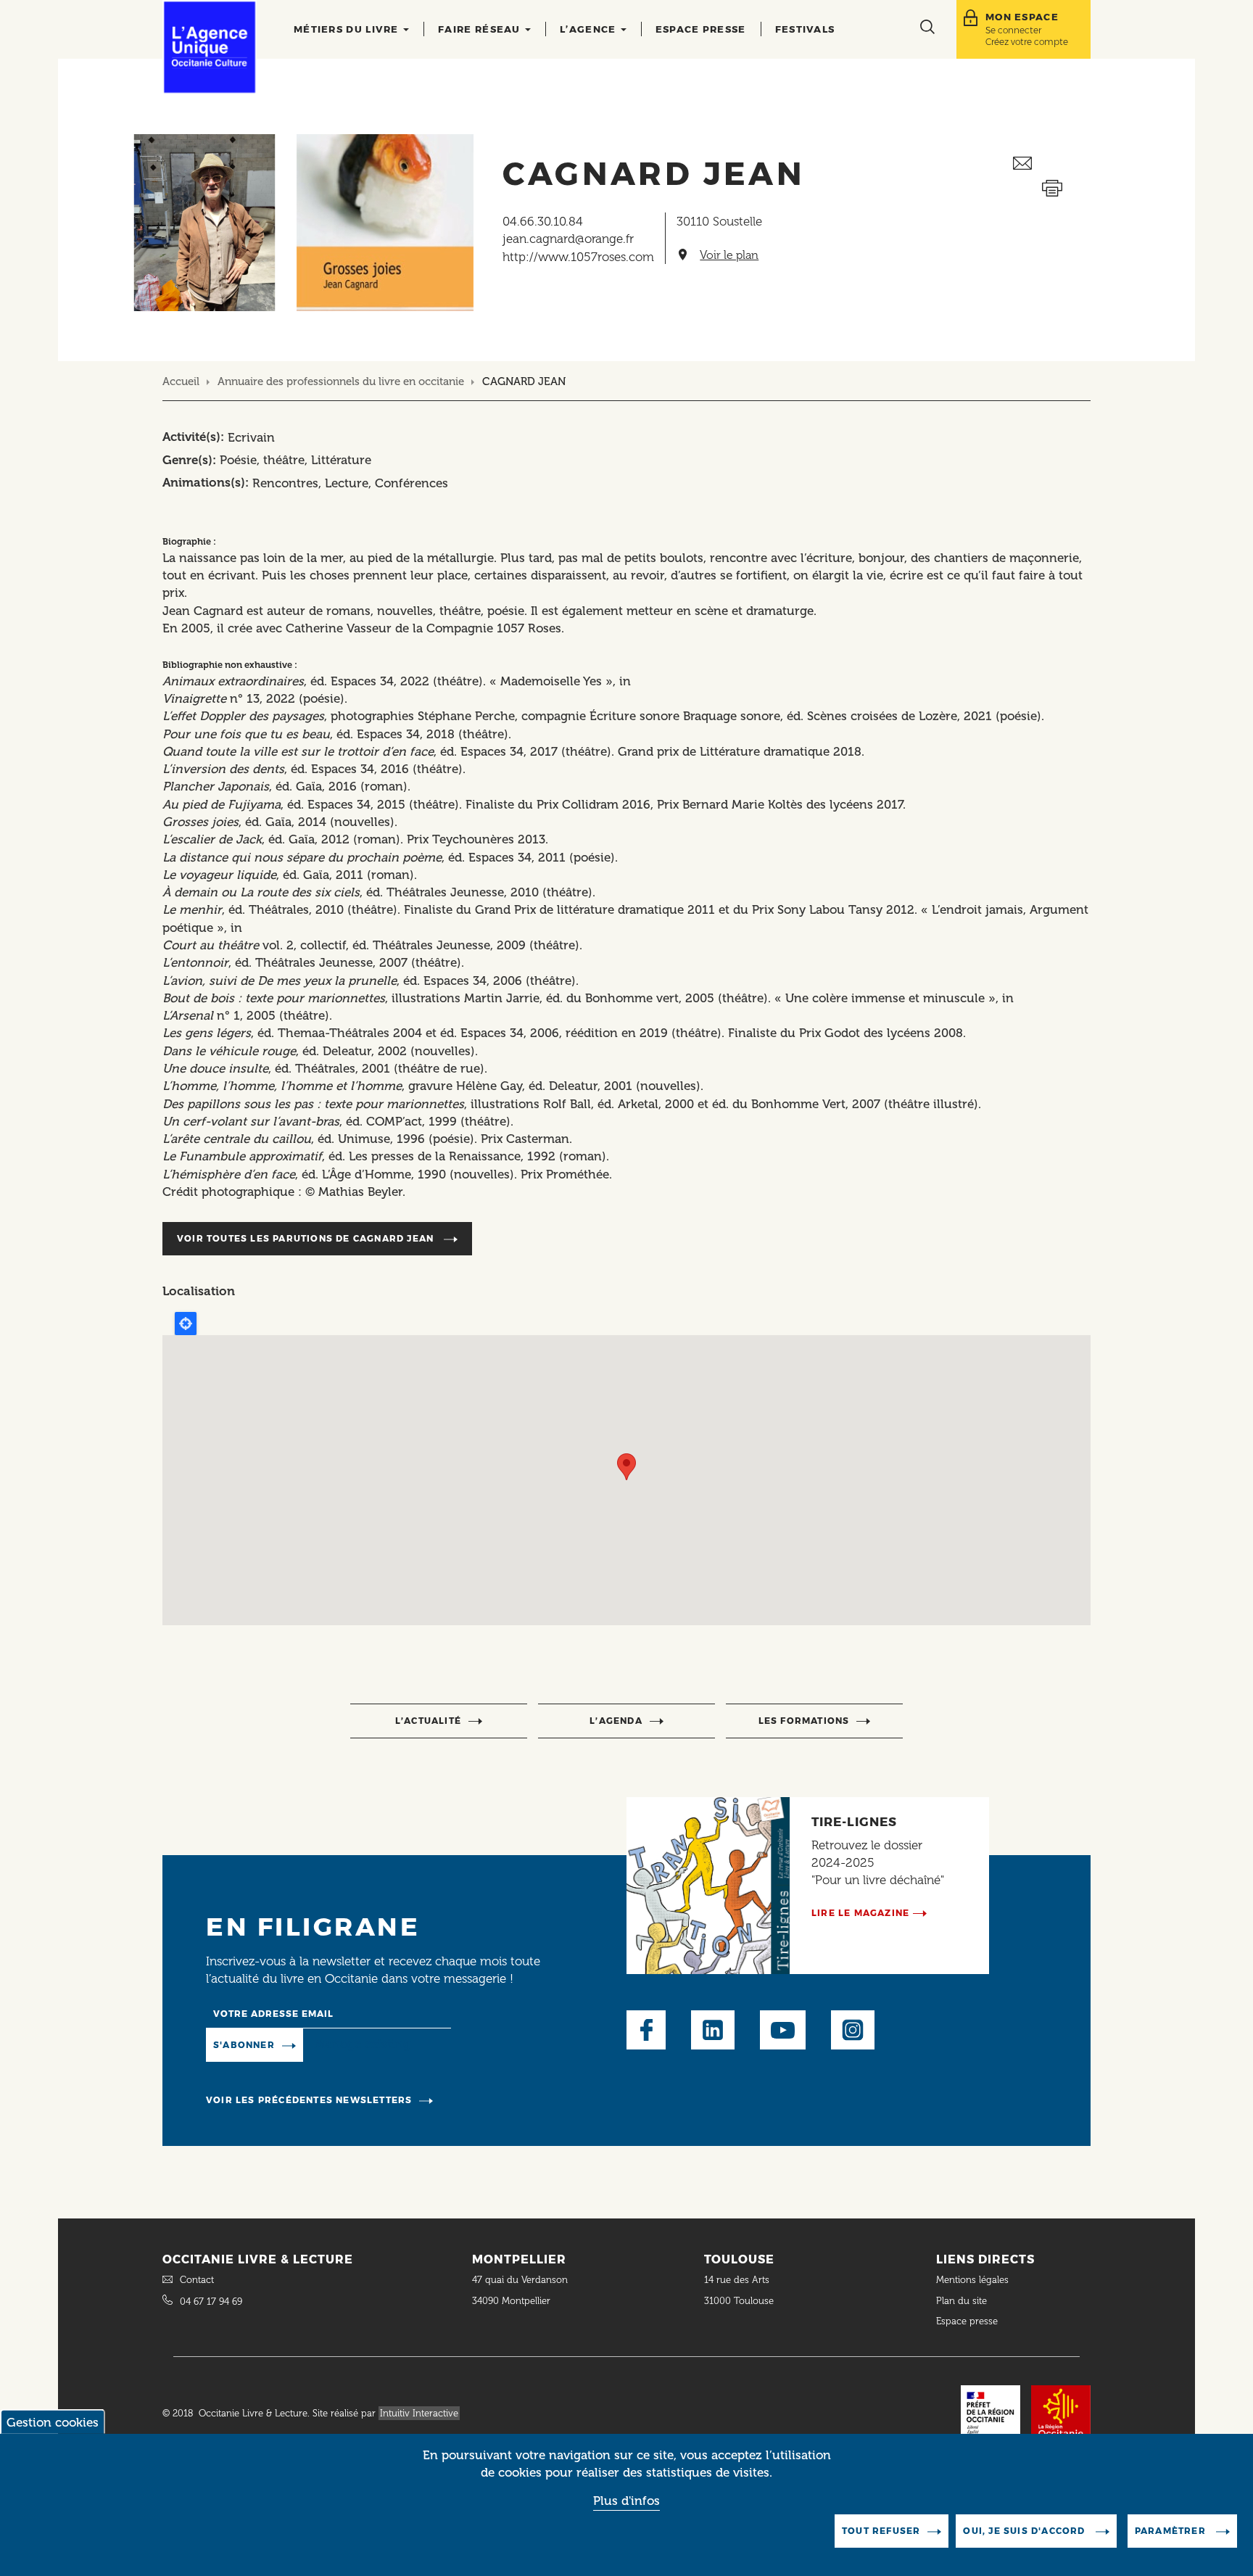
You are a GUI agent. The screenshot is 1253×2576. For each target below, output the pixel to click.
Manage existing (362, 2044)
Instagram (853, 2030)
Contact (197, 2280)
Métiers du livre (348, 29)
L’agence (590, 29)
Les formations (804, 1721)
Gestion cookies (53, 2422)
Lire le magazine (860, 1913)
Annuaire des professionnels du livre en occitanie (341, 381)
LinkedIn (713, 2030)
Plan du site (962, 2301)
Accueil (181, 381)
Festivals (805, 29)
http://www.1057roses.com (578, 257)
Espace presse (701, 29)
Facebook (646, 2030)
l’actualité (428, 1721)
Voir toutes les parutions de (305, 1238)
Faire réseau (481, 29)
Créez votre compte (1027, 42)
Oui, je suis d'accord (1025, 2531)
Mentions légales (974, 2280)
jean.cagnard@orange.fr (568, 239)
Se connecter (1013, 30)
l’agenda (616, 1721)
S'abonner (244, 2045)
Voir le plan (729, 255)
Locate (186, 1324)
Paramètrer (1172, 2531)
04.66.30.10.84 (543, 221)
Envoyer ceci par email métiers (1052, 164)
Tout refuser (881, 2531)
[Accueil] (210, 47)
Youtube (783, 2030)
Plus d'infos (626, 2501)
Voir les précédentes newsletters (309, 2100)
